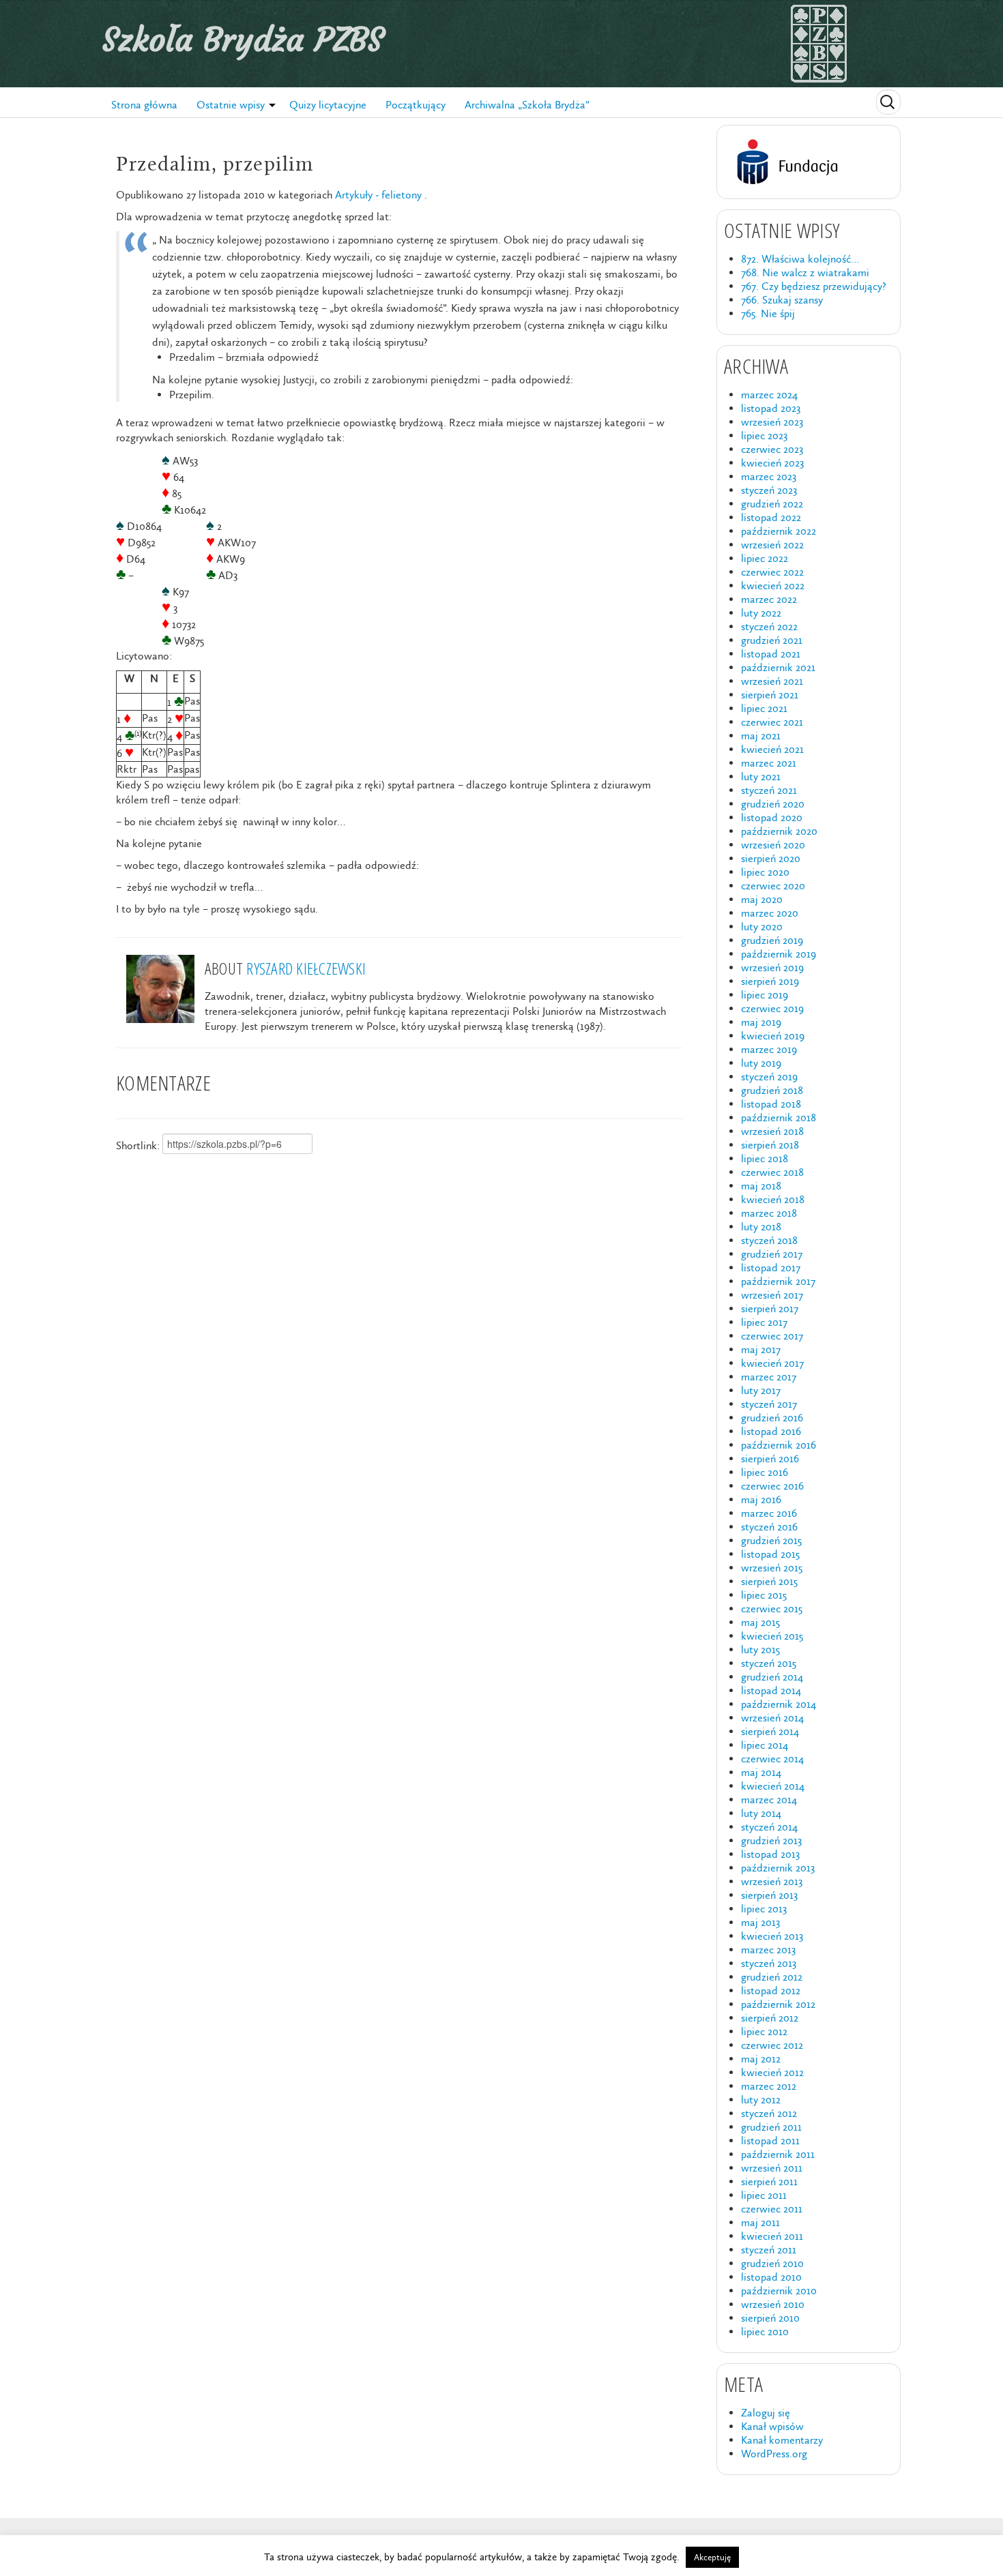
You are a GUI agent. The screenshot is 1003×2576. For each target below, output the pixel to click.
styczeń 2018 (769, 1240)
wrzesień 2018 (772, 1131)
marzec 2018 (769, 1213)
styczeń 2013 (769, 1963)
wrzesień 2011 (772, 2168)
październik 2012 (778, 2004)
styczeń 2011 (769, 2250)
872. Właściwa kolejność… (800, 259)
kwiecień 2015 (772, 1636)
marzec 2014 (769, 1800)
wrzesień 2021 (772, 681)
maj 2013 (760, 1922)
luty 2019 (761, 1063)
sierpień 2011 (769, 2181)
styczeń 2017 (769, 1404)
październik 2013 (778, 1868)
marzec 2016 (769, 1513)
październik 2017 (778, 1281)
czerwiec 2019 (772, 1008)
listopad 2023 (771, 408)
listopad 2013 (770, 1854)
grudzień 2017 (772, 1254)
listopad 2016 (771, 1431)
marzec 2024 (769, 395)
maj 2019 (761, 1022)
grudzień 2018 (772, 1090)
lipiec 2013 (764, 1909)
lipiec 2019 (765, 995)
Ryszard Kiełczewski (306, 968)
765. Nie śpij (768, 313)
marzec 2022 (769, 599)
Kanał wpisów (772, 2426)
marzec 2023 (769, 476)
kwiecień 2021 (772, 749)
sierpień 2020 (771, 858)
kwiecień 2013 (772, 1936)
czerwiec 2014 (772, 1759)
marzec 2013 (768, 1950)
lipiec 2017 (764, 1322)
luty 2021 (761, 776)
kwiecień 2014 (773, 1786)
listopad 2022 (771, 517)
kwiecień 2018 (773, 1199)
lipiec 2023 (764, 435)
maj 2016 (761, 1499)
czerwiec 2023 (772, 449)
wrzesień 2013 (772, 1881)
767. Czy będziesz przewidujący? (814, 286)
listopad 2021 (771, 654)
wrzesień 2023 (772, 422)
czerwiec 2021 (772, 722)
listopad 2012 (771, 1990)
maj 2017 (761, 1349)
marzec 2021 (769, 763)
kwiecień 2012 (772, 2072)
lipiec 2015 (764, 1595)
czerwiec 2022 (772, 572)
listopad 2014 (771, 1690)
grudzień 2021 (772, 640)
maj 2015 (760, 1622)
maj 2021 (761, 736)
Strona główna (144, 105)
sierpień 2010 (770, 2318)
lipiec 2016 (765, 1472)
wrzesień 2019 (772, 967)
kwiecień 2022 (773, 586)
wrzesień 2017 (772, 1295)
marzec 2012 (769, 2086)
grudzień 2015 (771, 1540)
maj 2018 (761, 1186)
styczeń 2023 (769, 490)
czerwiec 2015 (772, 1609)
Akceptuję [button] (712, 2557)
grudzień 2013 (771, 1840)
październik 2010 (779, 2291)
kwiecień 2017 (772, 1363)
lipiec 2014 (765, 1745)
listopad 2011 (770, 2141)
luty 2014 (761, 1813)
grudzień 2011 (771, 2127)
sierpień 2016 (770, 1459)
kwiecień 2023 (772, 463)
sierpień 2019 (770, 981)
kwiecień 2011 (772, 2236)
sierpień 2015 (769, 1581)
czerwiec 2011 (772, 2209)
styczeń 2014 (769, 1827)
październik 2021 (778, 667)
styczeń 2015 (769, 1663)
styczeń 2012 (769, 2113)
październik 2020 (779, 831)
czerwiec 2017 (772, 1336)
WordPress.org (774, 2454)
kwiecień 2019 (773, 1036)
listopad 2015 (770, 1554)
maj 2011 (760, 2222)
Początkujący (416, 105)
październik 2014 (779, 1704)
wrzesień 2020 (773, 845)
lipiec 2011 (764, 2195)
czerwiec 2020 (773, 886)
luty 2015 (760, 1649)
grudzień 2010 (772, 2263)
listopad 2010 (771, 2277)
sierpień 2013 (769, 1895)
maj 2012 (761, 2059)
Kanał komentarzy (782, 2440)
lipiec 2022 (765, 558)
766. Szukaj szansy (782, 300)
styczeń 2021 (769, 790)
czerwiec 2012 (772, 2045)
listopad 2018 (771, 1104)
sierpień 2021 (770, 695)
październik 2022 (779, 531)
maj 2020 (762, 899)
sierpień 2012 (770, 2018)
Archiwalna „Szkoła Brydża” (527, 105)
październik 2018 (779, 1117)
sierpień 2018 (770, 1145)
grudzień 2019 (772, 940)
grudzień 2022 (772, 504)
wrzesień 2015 (772, 1568)
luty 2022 (761, 613)
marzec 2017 (769, 1377)
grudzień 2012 (772, 1977)
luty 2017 (761, 1390)
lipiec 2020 (765, 872)
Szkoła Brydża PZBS (243, 40)
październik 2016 (779, 1445)
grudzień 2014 (772, 1677)
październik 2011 (778, 2154)
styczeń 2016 (769, 1527)
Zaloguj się (766, 2413)
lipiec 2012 (764, 2031)
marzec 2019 (769, 1049)
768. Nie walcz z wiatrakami (805, 272)
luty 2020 (762, 927)
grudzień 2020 (773, 804)
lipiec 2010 (765, 2331)
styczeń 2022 (769, 626)
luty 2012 (761, 2100)
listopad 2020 (772, 817)
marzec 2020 (770, 913)
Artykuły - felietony (378, 195)
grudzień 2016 (772, 1418)
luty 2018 (761, 1227)
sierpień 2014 (770, 1731)
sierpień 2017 (770, 1308)
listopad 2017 (771, 1268)
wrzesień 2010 (773, 2304)
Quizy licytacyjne (328, 105)
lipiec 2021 (764, 708)
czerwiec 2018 (772, 1172)
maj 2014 (761, 1772)
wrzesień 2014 (772, 1718)
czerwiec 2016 (772, 1486)
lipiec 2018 (765, 1158)
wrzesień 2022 (772, 545)
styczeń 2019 (769, 1077)
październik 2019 (779, 954)
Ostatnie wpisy (231, 105)
